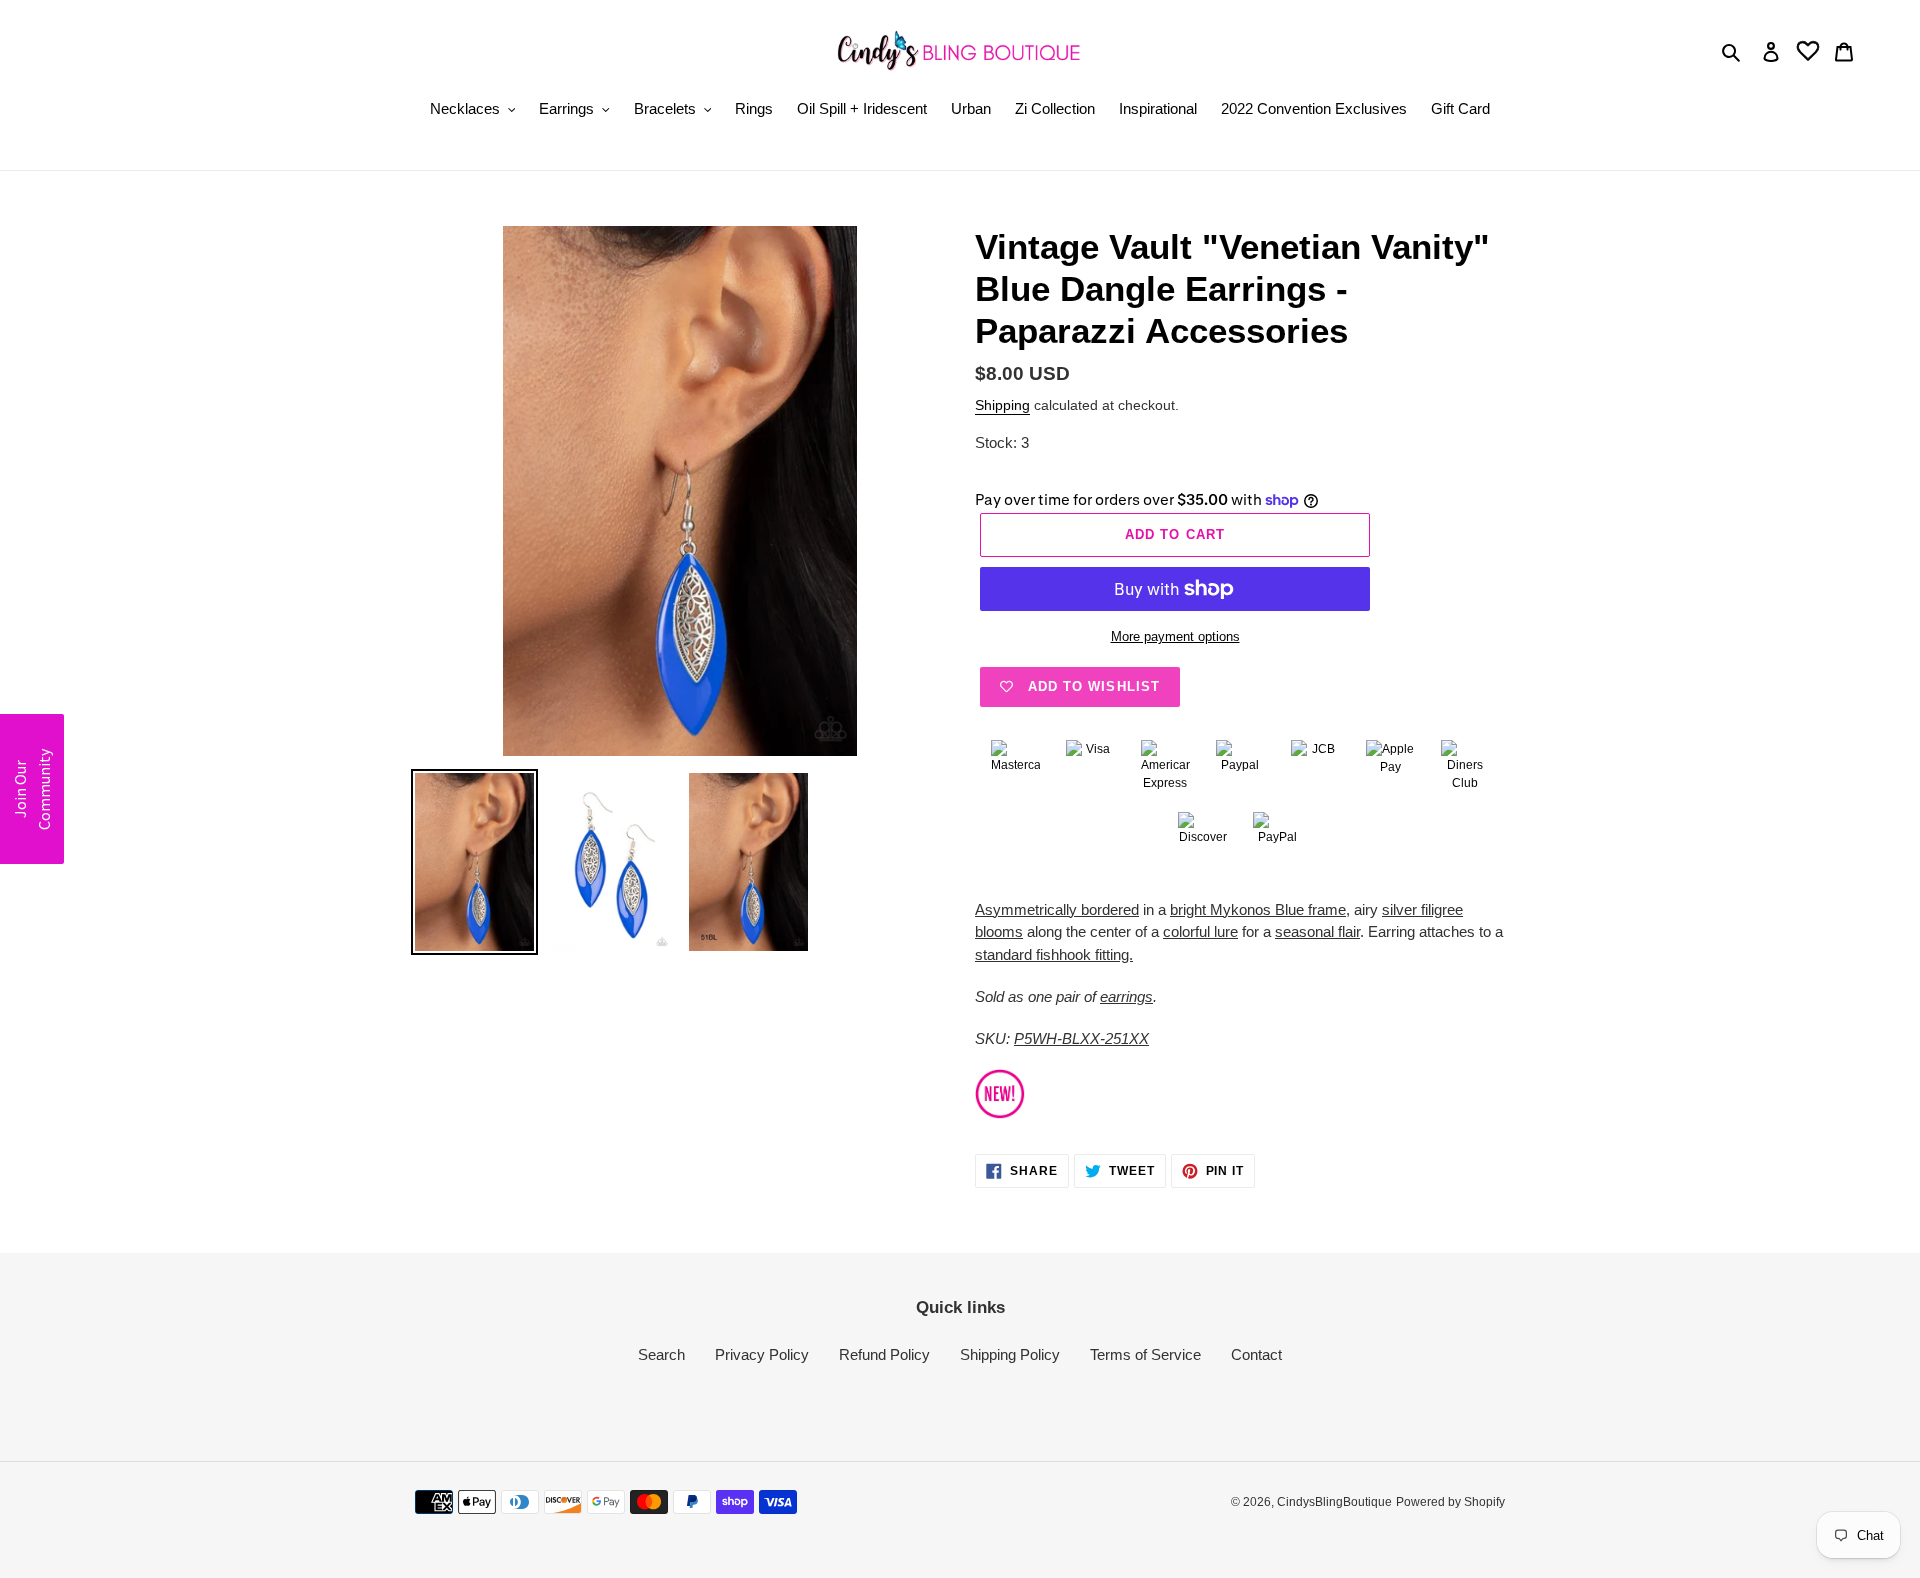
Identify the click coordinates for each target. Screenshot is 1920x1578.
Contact (1256, 1354)
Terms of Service (1145, 1354)
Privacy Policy (762, 1354)
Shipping (1002, 405)
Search (661, 1354)
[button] (32, 789)
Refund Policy (884, 1354)
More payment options (1175, 636)
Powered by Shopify (1450, 1502)
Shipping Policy (1010, 1354)
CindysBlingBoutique (1334, 1502)
